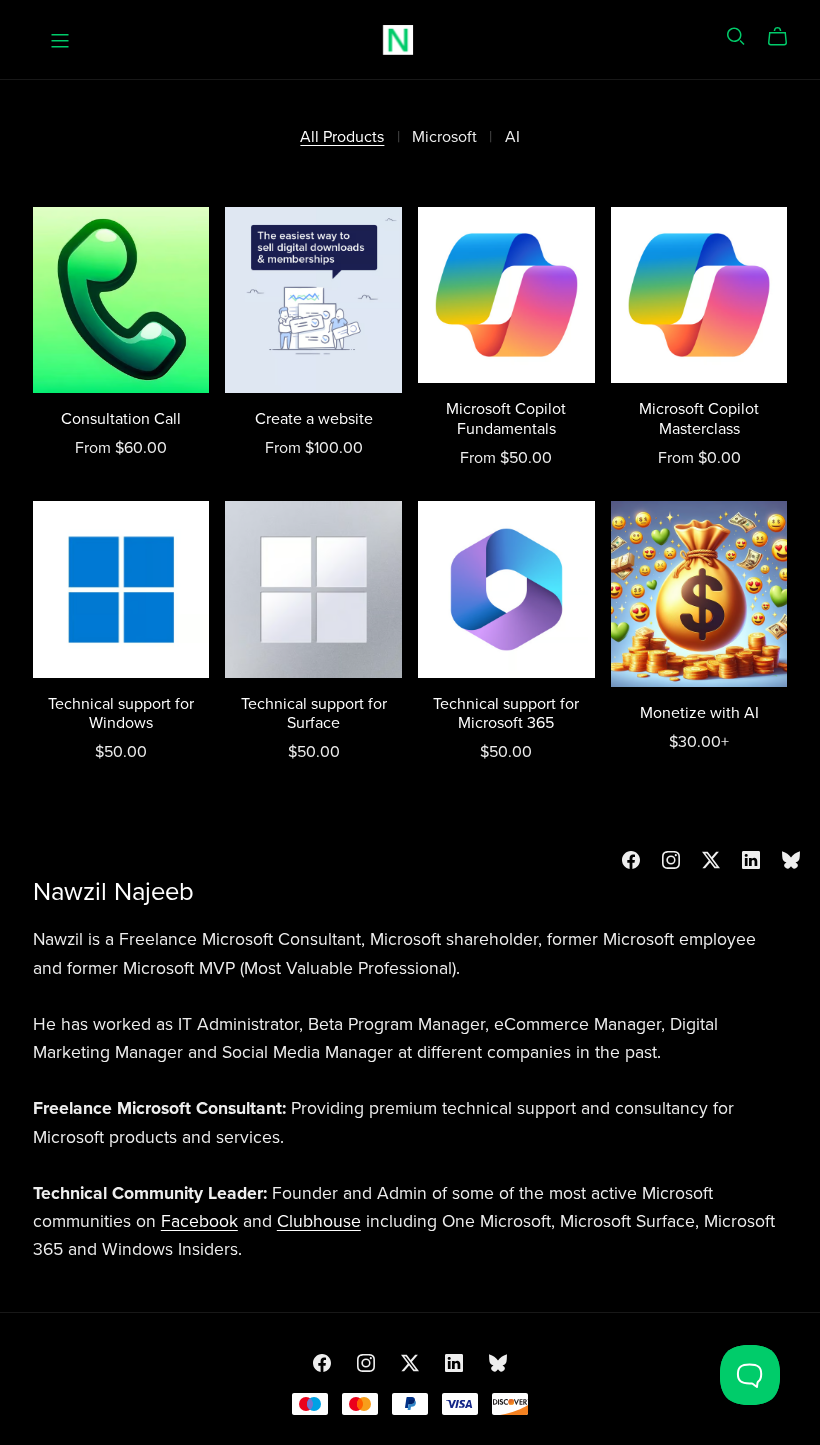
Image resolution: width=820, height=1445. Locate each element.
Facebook (199, 1221)
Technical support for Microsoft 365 (506, 713)
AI (512, 137)
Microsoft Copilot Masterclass (699, 418)
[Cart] (785, 37)
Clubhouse (319, 1221)
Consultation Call (121, 419)
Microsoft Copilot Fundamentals (506, 418)
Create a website (314, 419)
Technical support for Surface (314, 713)
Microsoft (444, 137)
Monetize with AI (699, 713)
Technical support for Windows (121, 713)
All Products (342, 137)
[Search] (736, 36)
